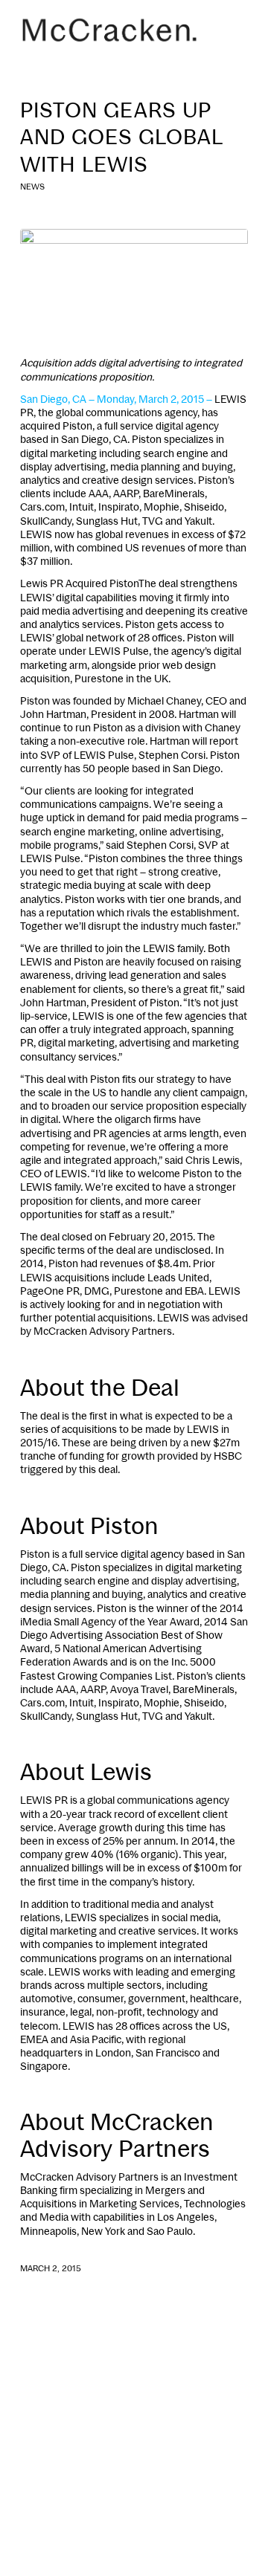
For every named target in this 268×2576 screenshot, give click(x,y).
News (32, 187)
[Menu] (227, 30)
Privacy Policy (89, 2507)
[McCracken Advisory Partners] (111, 30)
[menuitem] (227, 30)
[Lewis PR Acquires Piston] (134, 284)
